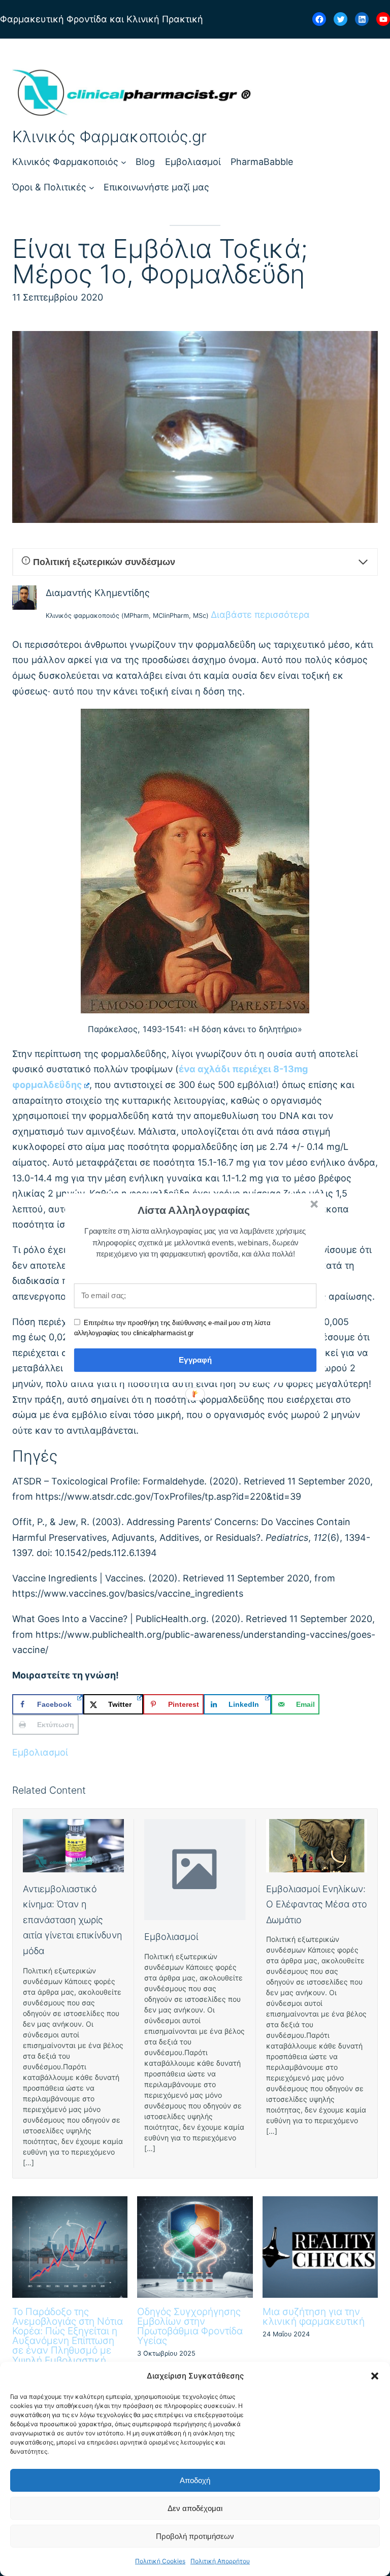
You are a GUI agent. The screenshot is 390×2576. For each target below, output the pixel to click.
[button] (194, 1210)
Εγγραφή (195, 1360)
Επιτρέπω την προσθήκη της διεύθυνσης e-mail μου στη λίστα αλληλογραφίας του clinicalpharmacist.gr (172, 1328)
